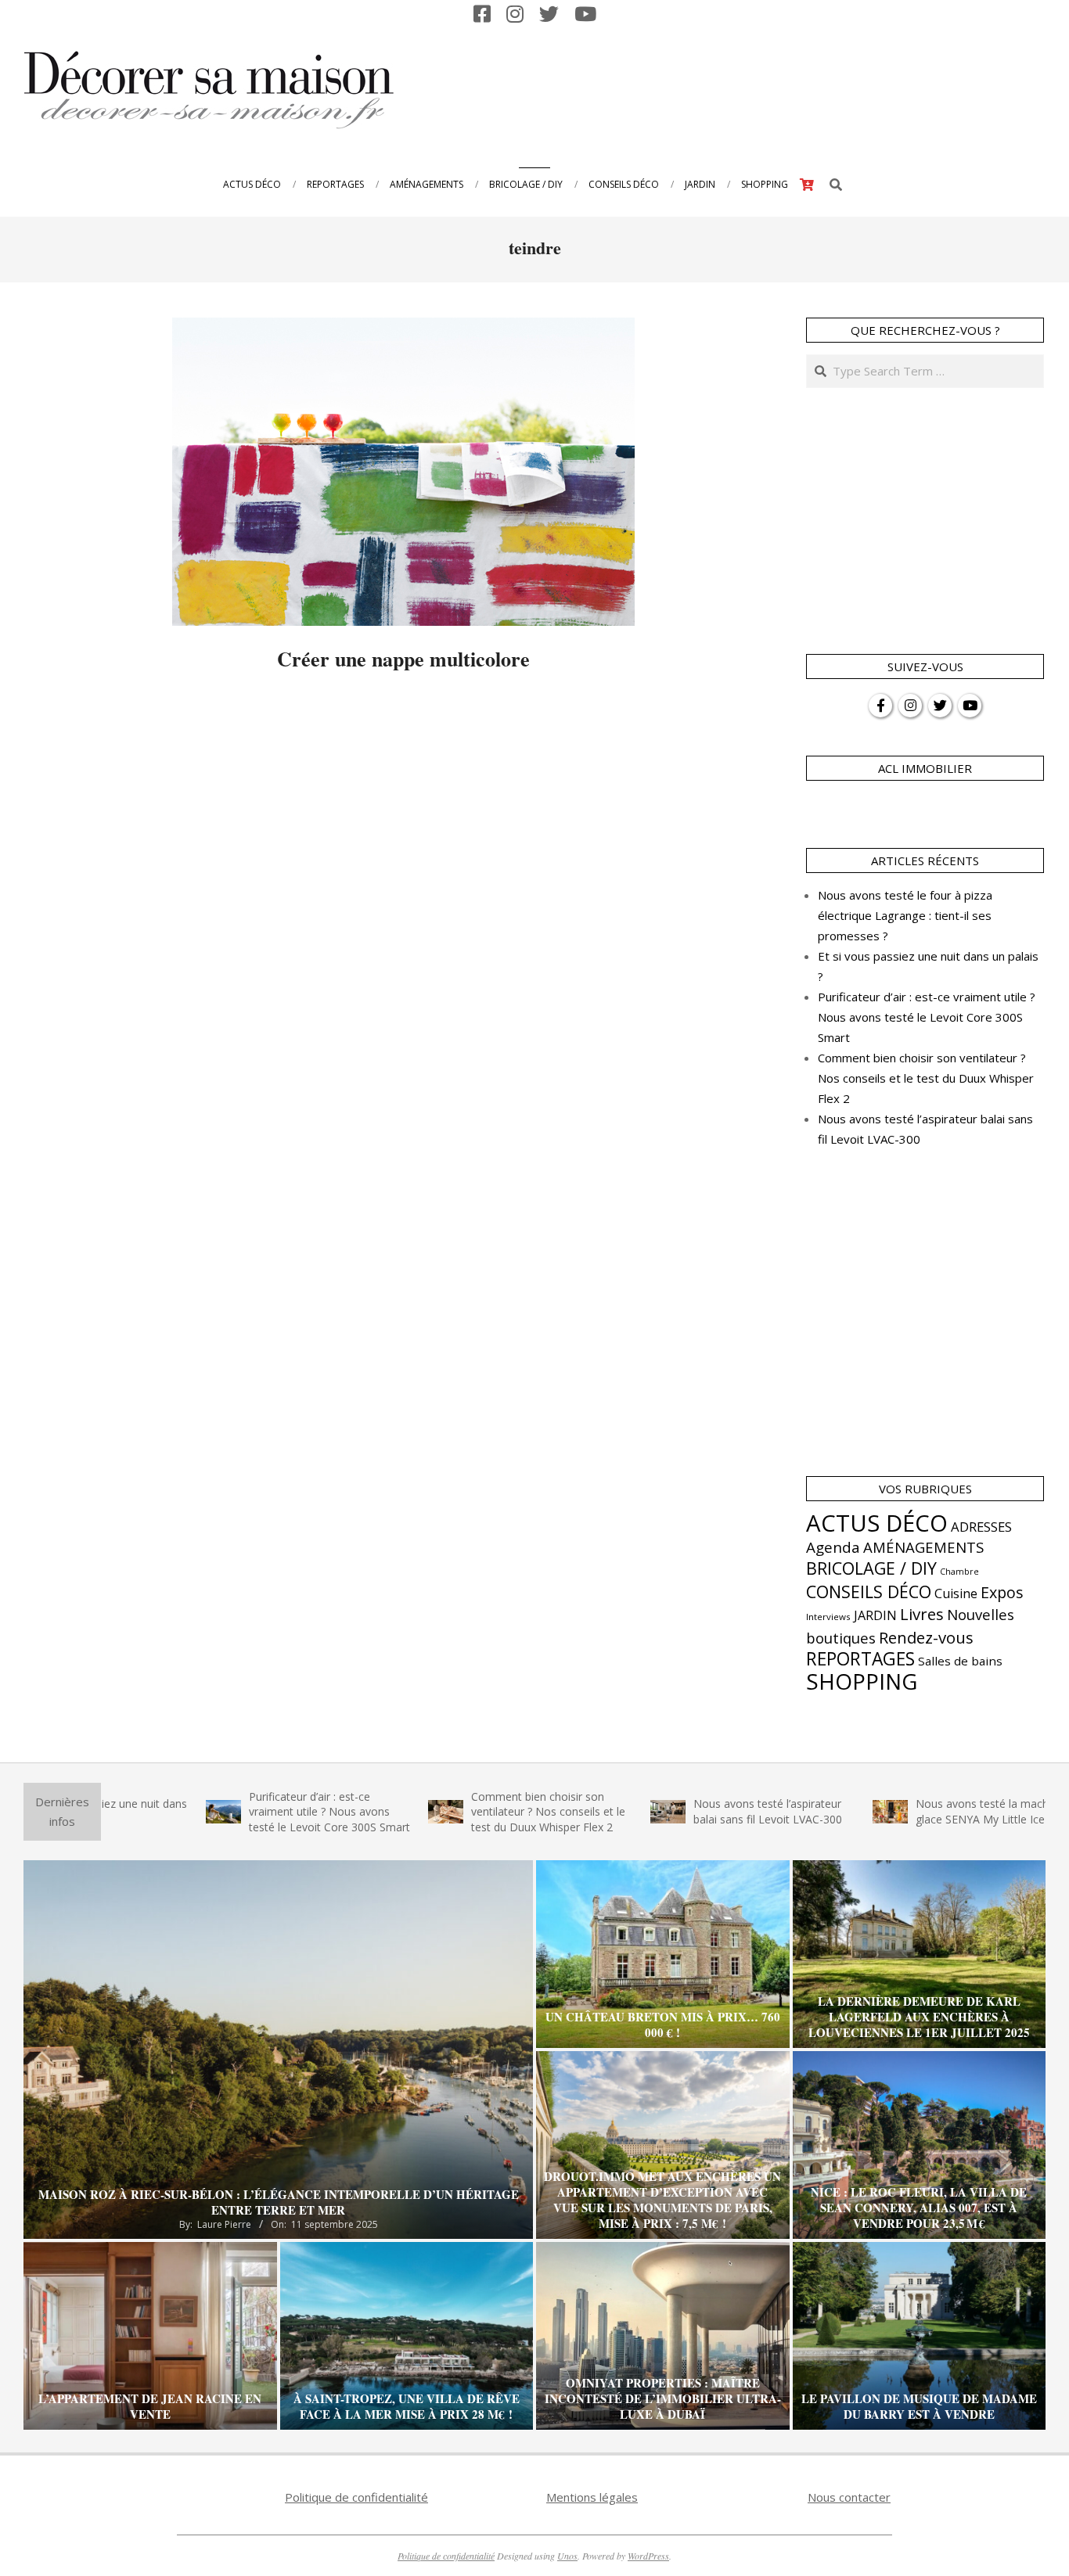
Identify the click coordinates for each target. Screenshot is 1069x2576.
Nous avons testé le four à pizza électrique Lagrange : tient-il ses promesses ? (905, 915)
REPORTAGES (860, 1659)
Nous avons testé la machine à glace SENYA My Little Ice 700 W (922, 1811)
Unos (567, 2556)
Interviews (828, 1617)
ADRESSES (981, 1527)
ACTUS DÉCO (877, 1523)
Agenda (833, 1547)
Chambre (959, 1572)
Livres (922, 1614)
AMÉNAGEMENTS (923, 1547)
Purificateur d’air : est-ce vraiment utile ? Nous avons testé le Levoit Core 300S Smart (927, 1017)
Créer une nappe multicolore (403, 659)
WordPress (648, 2556)
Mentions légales (592, 2497)
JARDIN (875, 1615)
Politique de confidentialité (356, 2497)
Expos (1002, 1592)
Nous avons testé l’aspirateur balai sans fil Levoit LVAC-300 (692, 1811)
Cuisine (956, 1593)
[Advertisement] (757, 88)
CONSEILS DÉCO (869, 1592)
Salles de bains (960, 1661)
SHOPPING (862, 1681)
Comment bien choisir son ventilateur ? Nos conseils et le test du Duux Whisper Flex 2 (926, 1078)
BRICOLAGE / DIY (871, 1568)
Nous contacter (849, 2497)
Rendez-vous (926, 1637)
